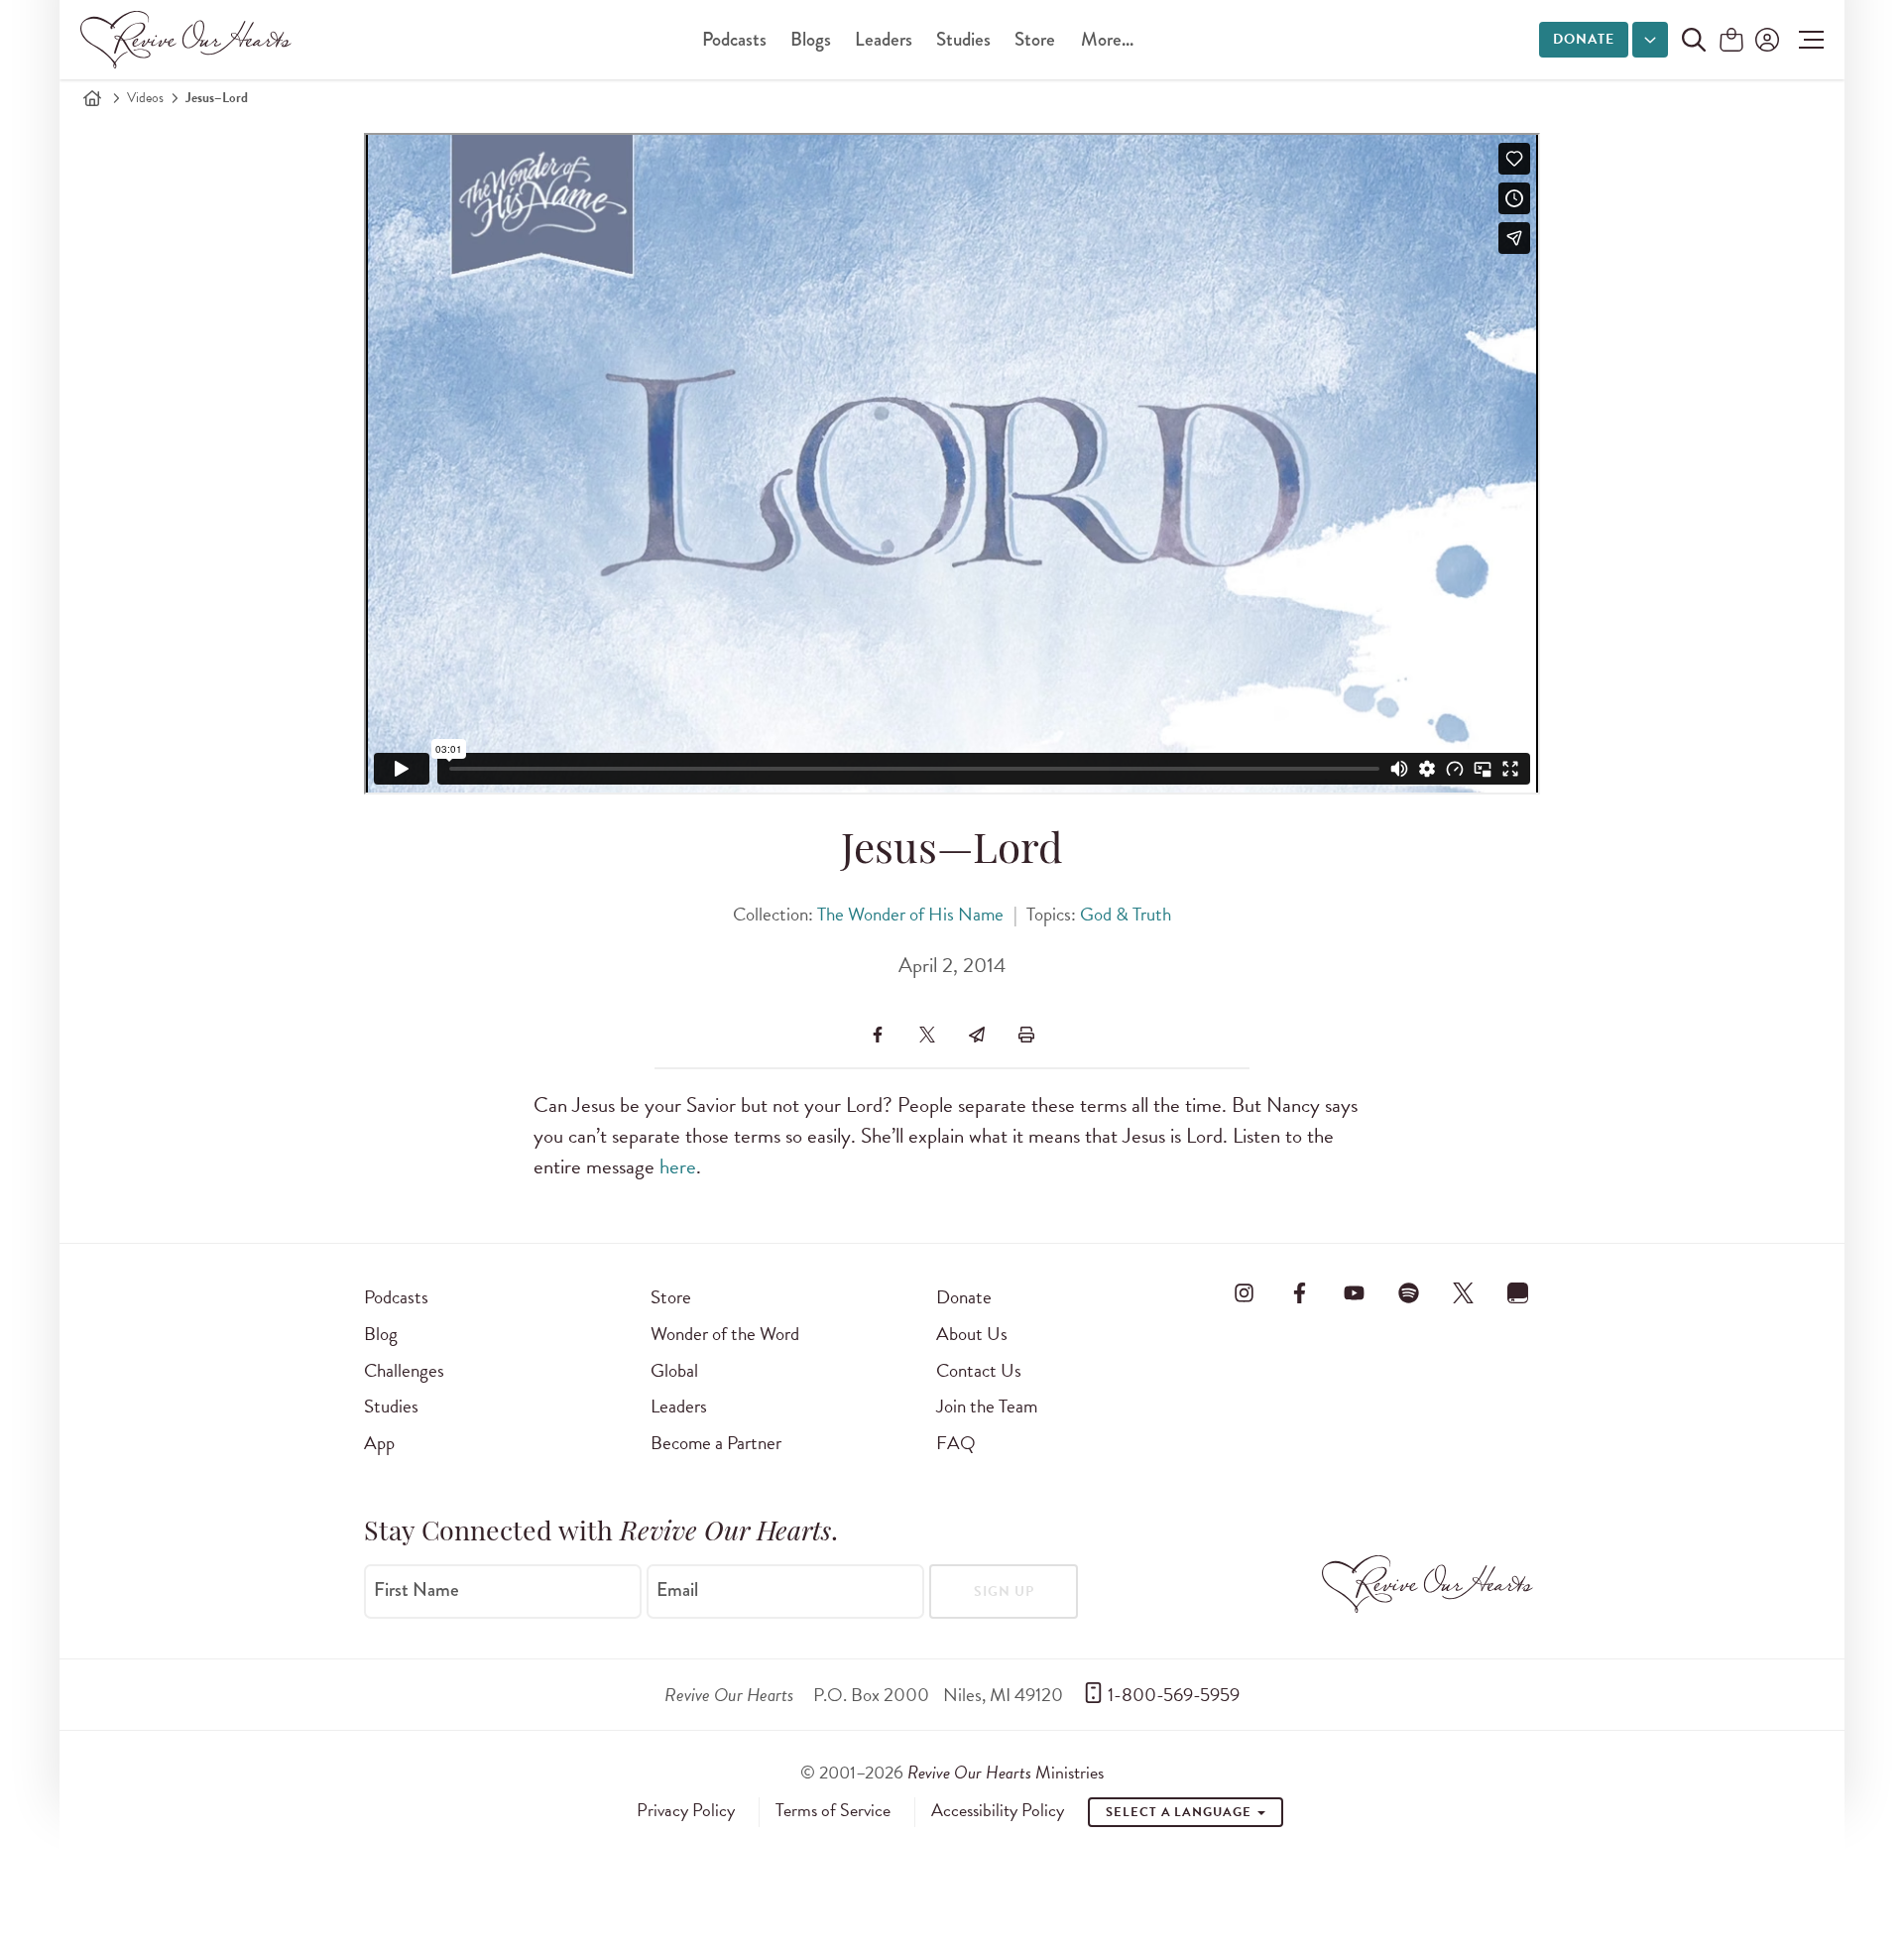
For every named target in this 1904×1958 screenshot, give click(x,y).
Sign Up (1004, 1591)
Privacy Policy (686, 1810)
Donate (1584, 39)
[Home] (92, 98)
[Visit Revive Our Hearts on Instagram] (1245, 1293)
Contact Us (979, 1370)
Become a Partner (716, 1443)
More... (1107, 39)
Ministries (1006, 1772)
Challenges (404, 1370)
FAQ (956, 1443)
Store (1035, 39)
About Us (972, 1334)
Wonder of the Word (725, 1334)
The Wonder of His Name (910, 914)
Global (674, 1370)
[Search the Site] (1694, 40)
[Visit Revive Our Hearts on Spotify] (1408, 1293)
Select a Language (1180, 1812)
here (678, 1166)
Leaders (884, 39)
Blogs (811, 39)
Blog (381, 1334)
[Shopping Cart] (1731, 41)
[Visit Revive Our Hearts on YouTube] (1354, 1293)
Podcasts (734, 39)
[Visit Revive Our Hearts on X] (1464, 1293)
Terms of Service (833, 1810)
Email (677, 1590)
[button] (1806, 40)
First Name (416, 1590)
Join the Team (987, 1406)
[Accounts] (1765, 40)
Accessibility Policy (998, 1810)
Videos (145, 98)
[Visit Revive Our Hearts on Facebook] (1299, 1293)
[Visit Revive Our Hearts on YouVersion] (1518, 1293)
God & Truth (1126, 914)
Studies (963, 39)
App (379, 1443)
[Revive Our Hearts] (189, 40)
